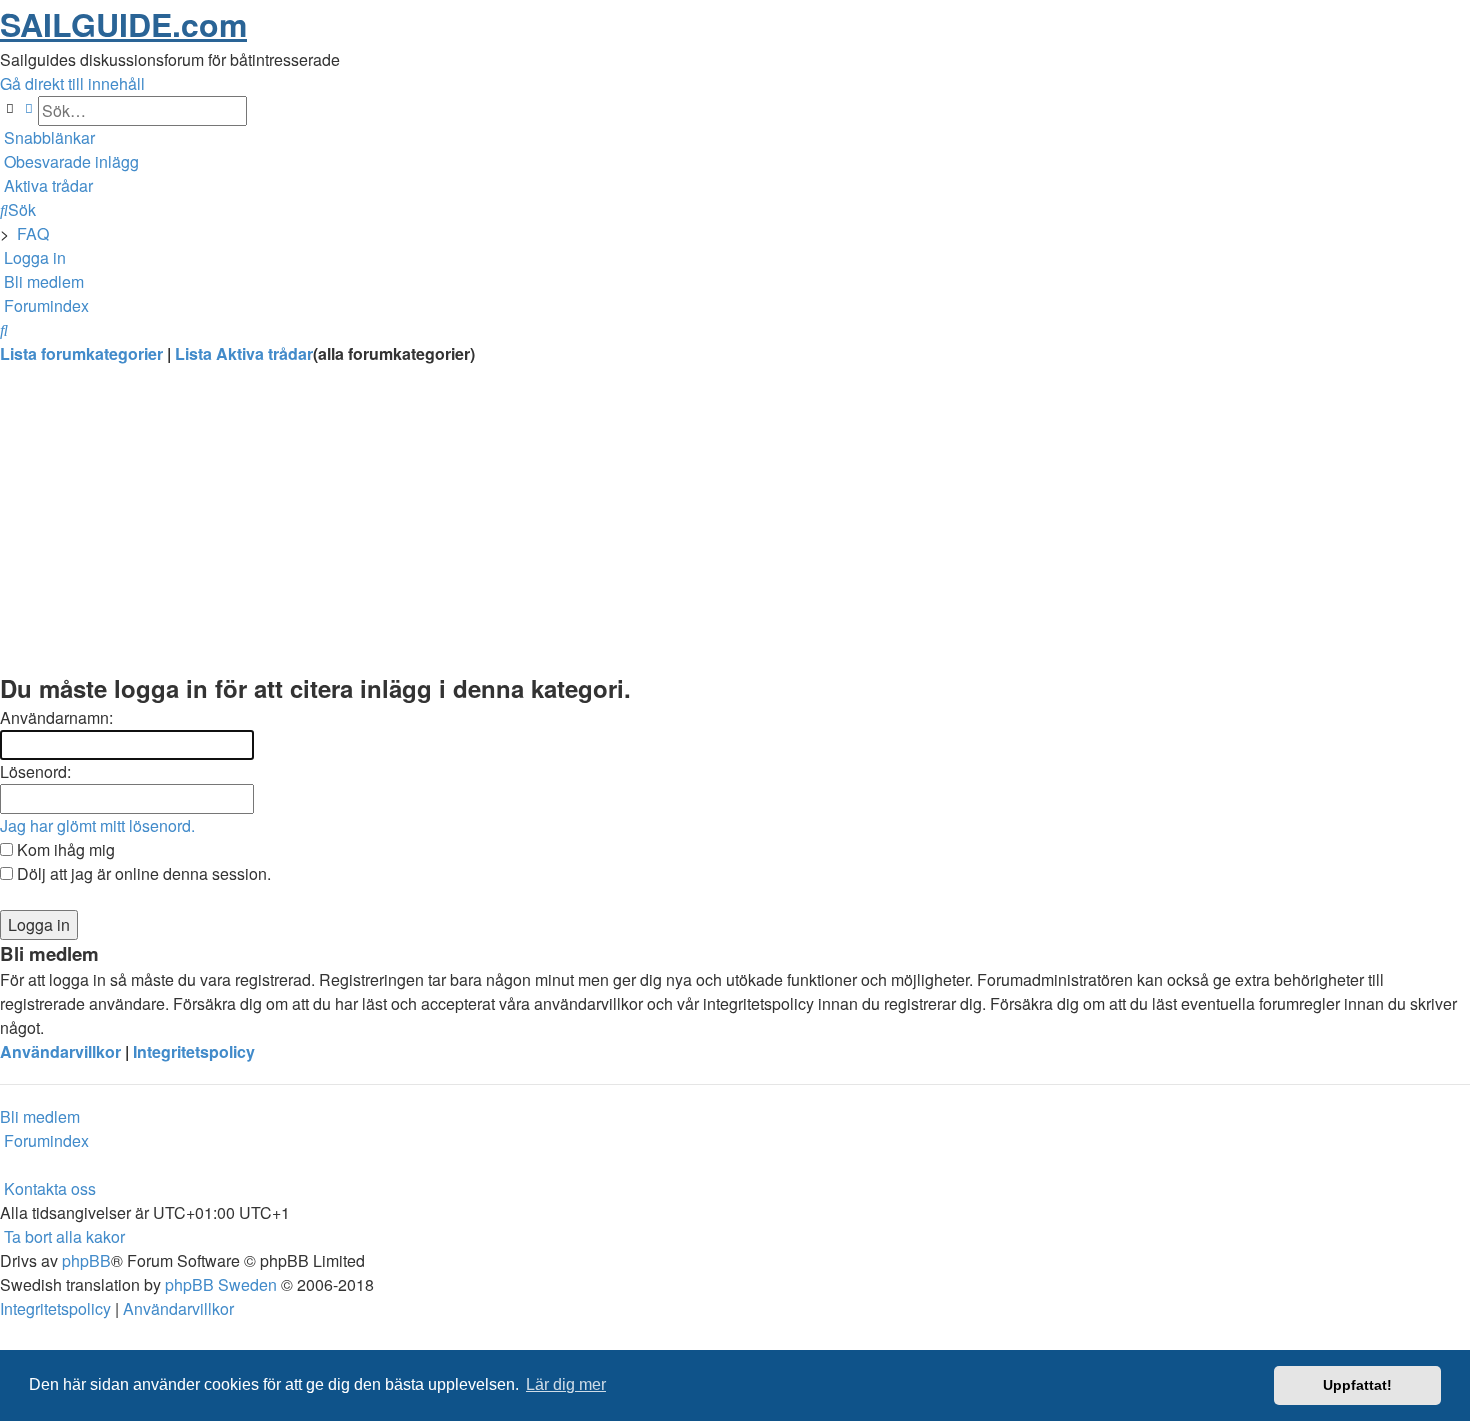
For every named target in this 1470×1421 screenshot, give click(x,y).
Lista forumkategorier (83, 353)
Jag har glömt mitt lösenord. (97, 825)
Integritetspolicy (194, 1051)
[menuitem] (69, 161)
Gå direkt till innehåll (72, 83)
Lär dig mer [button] (566, 1384)
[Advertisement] (600, 530)
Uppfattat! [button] (1357, 1385)
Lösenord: (35, 771)
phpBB (86, 1260)
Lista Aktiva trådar (244, 353)
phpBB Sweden (221, 1284)
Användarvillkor (60, 1051)
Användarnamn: (56, 717)
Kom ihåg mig (64, 849)
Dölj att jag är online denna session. (142, 873)
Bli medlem (40, 1116)
